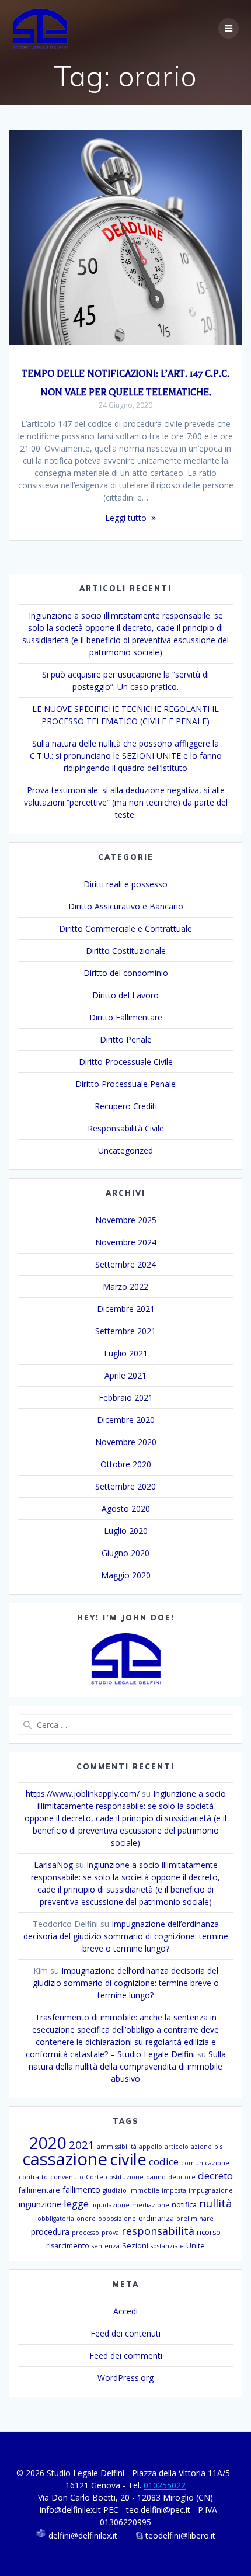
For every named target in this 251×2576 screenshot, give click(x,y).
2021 (82, 2145)
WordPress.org (125, 2378)
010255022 (165, 2485)
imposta (174, 2190)
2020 (48, 2143)
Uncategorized (125, 1150)
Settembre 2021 (125, 1331)
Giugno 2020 (125, 1553)
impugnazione (211, 2190)
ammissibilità (117, 2147)
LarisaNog (53, 1865)
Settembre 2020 (125, 1486)
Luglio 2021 (126, 1353)
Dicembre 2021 (126, 1309)
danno (156, 2177)
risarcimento (68, 2246)
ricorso (209, 2232)
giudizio (115, 2190)
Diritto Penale (126, 1039)
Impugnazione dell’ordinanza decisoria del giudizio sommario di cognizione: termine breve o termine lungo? (126, 1936)
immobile (144, 2190)
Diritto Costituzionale (126, 951)
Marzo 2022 (125, 1287)
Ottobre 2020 (126, 1464)
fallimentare (39, 2190)
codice (164, 2162)
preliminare (195, 2219)
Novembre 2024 (126, 1242)
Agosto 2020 (126, 1509)
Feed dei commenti (126, 2355)
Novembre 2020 (126, 1442)
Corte (95, 2177)
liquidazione (110, 2205)
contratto (33, 2177)
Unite (196, 2246)
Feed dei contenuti (125, 2333)
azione (201, 2147)
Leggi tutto (126, 518)
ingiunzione (40, 2204)
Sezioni (135, 2246)
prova (110, 2233)
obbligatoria (56, 2219)
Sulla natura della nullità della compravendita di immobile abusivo (127, 2066)
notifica (184, 2205)
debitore (182, 2177)
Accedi (125, 2311)
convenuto (67, 2177)
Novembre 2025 (126, 1220)
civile (128, 2159)
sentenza (106, 2246)
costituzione (125, 2177)
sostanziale (167, 2246)
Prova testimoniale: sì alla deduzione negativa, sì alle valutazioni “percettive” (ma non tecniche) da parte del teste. (126, 802)
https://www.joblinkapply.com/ (83, 1794)
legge (76, 2204)
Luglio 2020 (126, 1531)
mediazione (151, 2205)
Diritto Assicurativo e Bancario (126, 906)
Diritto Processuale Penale (125, 1084)
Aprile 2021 (125, 1375)
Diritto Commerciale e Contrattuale (125, 928)
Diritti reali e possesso (125, 884)
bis (218, 2147)
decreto (215, 2176)
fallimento (81, 2190)
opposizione (117, 2219)
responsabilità (158, 2231)
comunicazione (205, 2163)
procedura (50, 2232)
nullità (216, 2203)
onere (86, 2219)
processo (86, 2233)
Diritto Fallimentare (126, 1017)
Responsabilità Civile (126, 1128)
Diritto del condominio (126, 973)
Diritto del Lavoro (125, 995)
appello (151, 2147)
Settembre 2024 (125, 1264)
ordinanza (156, 2218)
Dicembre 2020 (126, 1420)
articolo (177, 2147)
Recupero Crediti (126, 1106)
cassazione (65, 2159)
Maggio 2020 (126, 1575)
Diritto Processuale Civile (126, 1062)
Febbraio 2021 (126, 1398)
